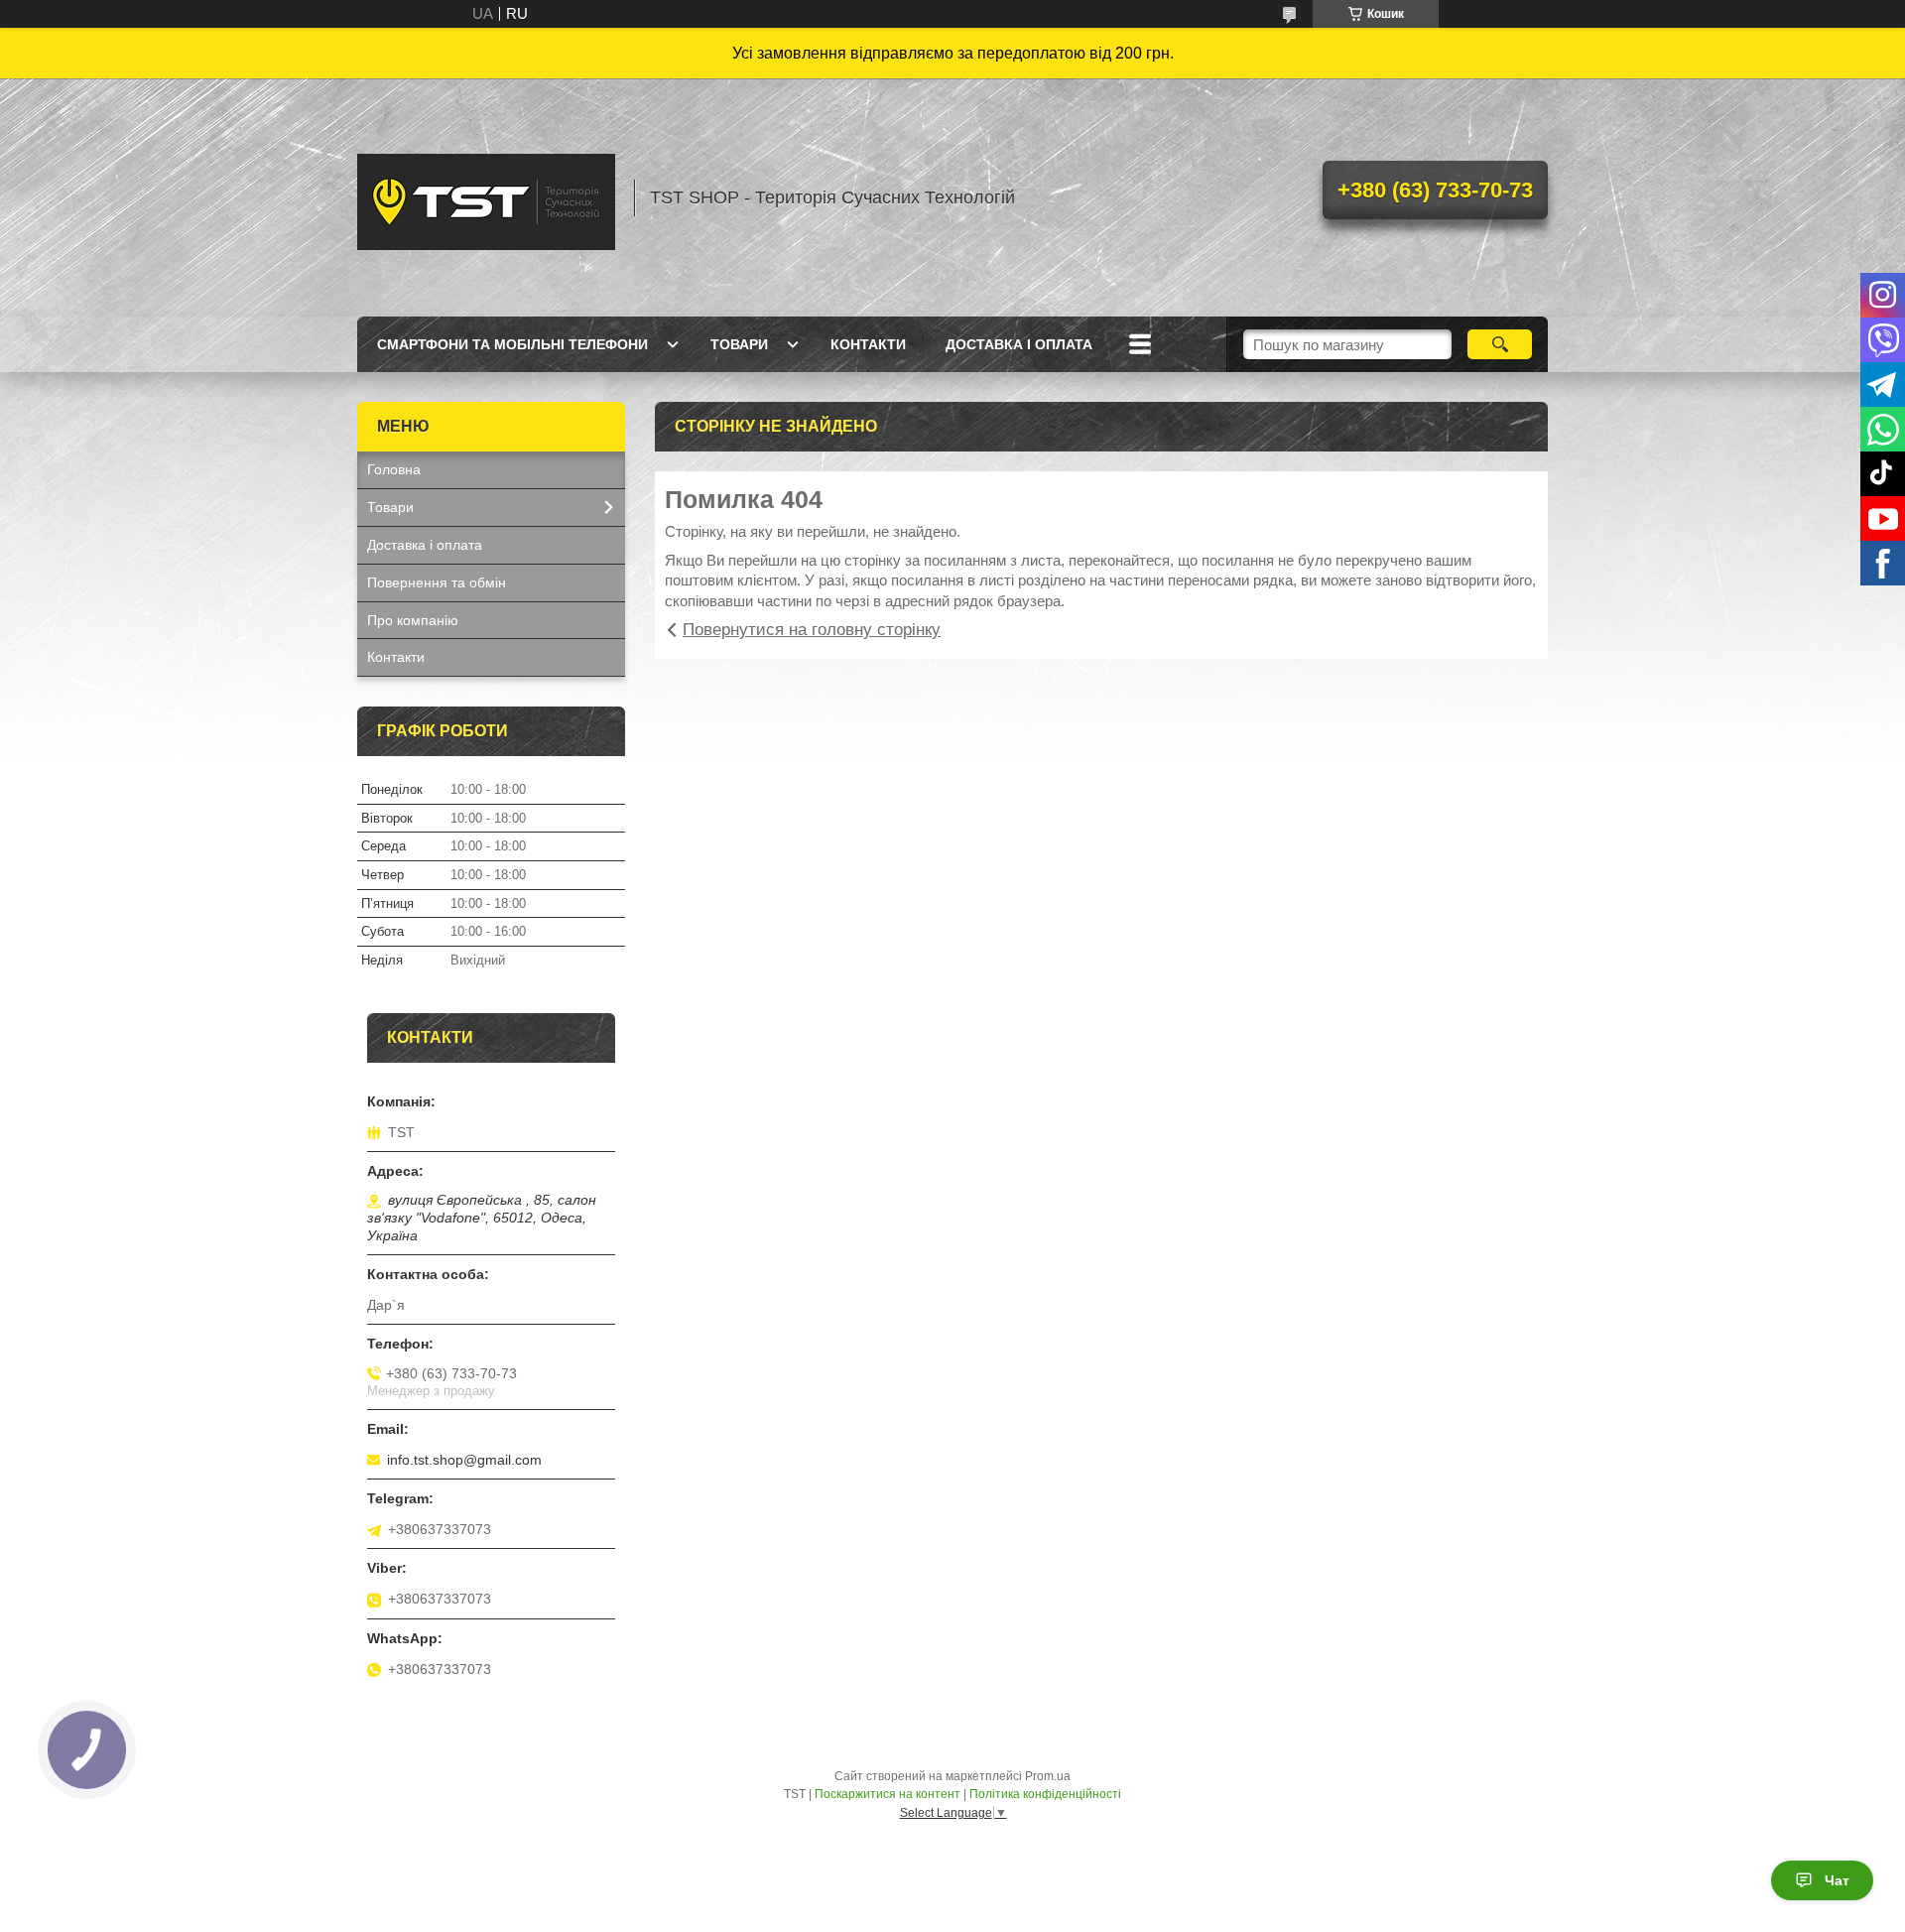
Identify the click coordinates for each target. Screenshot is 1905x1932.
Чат (1837, 1880)
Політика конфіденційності (1045, 1794)
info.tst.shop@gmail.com (464, 1460)
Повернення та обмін (437, 582)
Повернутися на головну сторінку (812, 630)
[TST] (486, 197)
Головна (394, 469)
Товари (739, 344)
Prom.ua (1048, 1776)
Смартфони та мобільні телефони (512, 344)
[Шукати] (1500, 344)
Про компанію (413, 620)
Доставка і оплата (1019, 344)
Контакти (868, 344)
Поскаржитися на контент (888, 1794)
